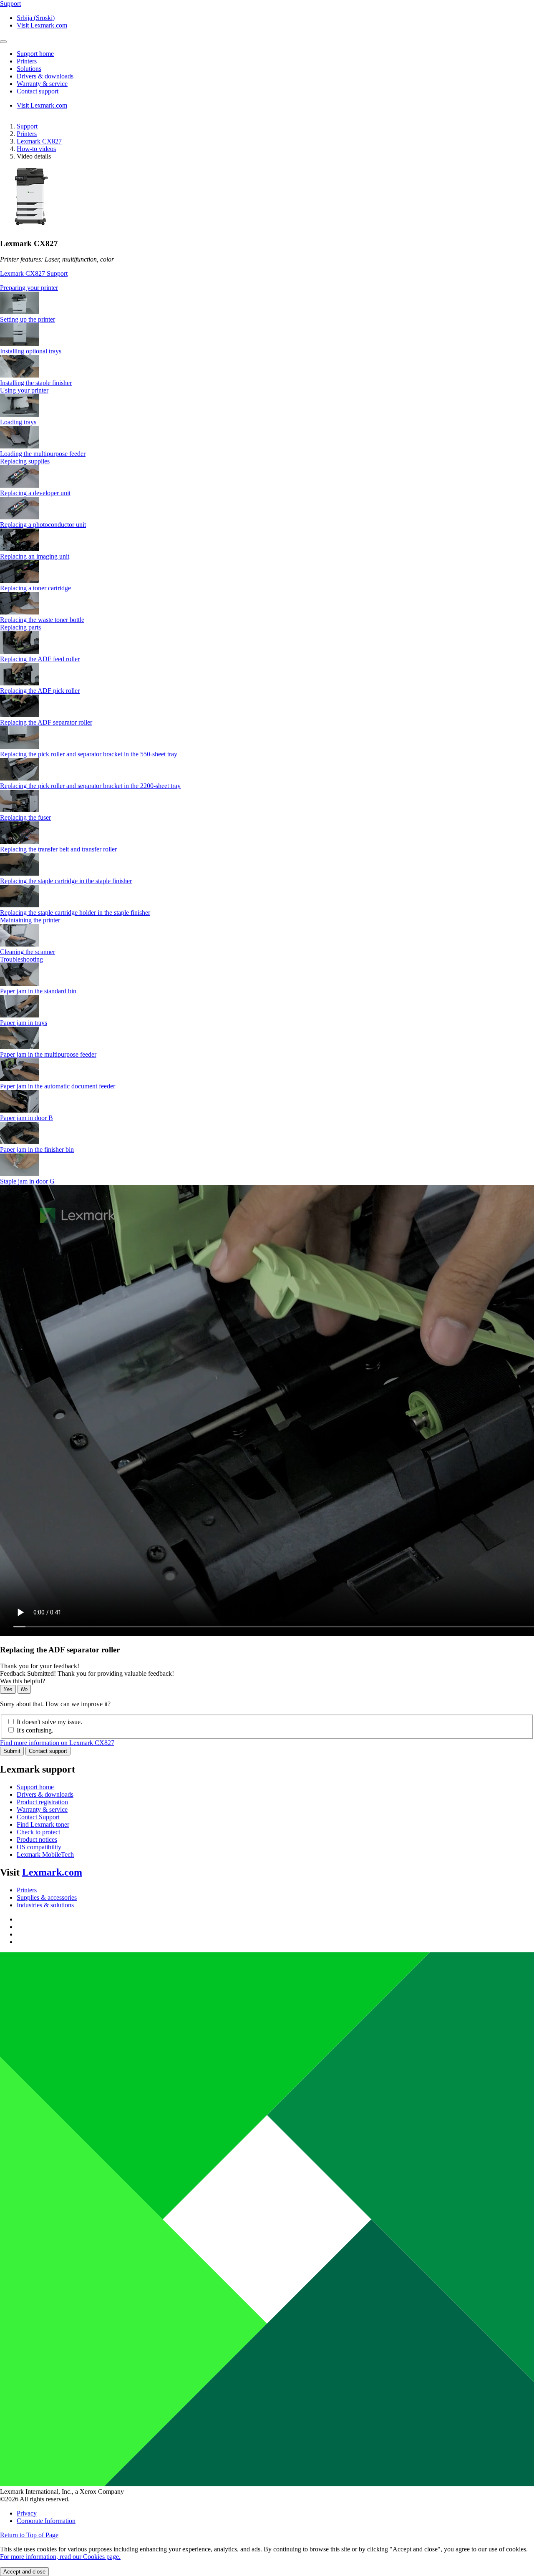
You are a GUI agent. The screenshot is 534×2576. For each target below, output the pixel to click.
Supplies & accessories (47, 1897)
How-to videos (36, 149)
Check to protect (38, 1832)
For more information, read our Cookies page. (60, 2557)
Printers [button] (27, 61)
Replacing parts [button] (20, 627)
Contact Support (38, 1817)
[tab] (267, 288)
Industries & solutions (45, 1905)
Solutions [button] (29, 69)
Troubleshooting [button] (21, 959)
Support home (35, 1787)
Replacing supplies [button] (25, 461)
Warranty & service (42, 1809)
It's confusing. (35, 1730)
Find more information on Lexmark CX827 (57, 1743)
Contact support (48, 1751)
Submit (12, 1751)
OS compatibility (39, 1847)
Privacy (27, 2513)
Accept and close (24, 2572)
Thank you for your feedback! (40, 1666)
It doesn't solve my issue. (49, 1722)
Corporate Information (46, 2521)
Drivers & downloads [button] (45, 76)
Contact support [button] (38, 91)
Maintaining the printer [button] (30, 920)
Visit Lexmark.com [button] (42, 25)
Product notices (37, 1839)
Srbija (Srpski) (36, 18)
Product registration (42, 1802)
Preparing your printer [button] (29, 288)
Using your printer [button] (24, 390)
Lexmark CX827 (39, 141)
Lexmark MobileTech (45, 1855)
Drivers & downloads (45, 1794)
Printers (27, 134)
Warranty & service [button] (42, 84)
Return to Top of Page (29, 2535)
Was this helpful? (23, 1681)
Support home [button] (35, 54)
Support (27, 126)
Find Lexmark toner (43, 1824)
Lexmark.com (52, 1872)
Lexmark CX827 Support (34, 273)
